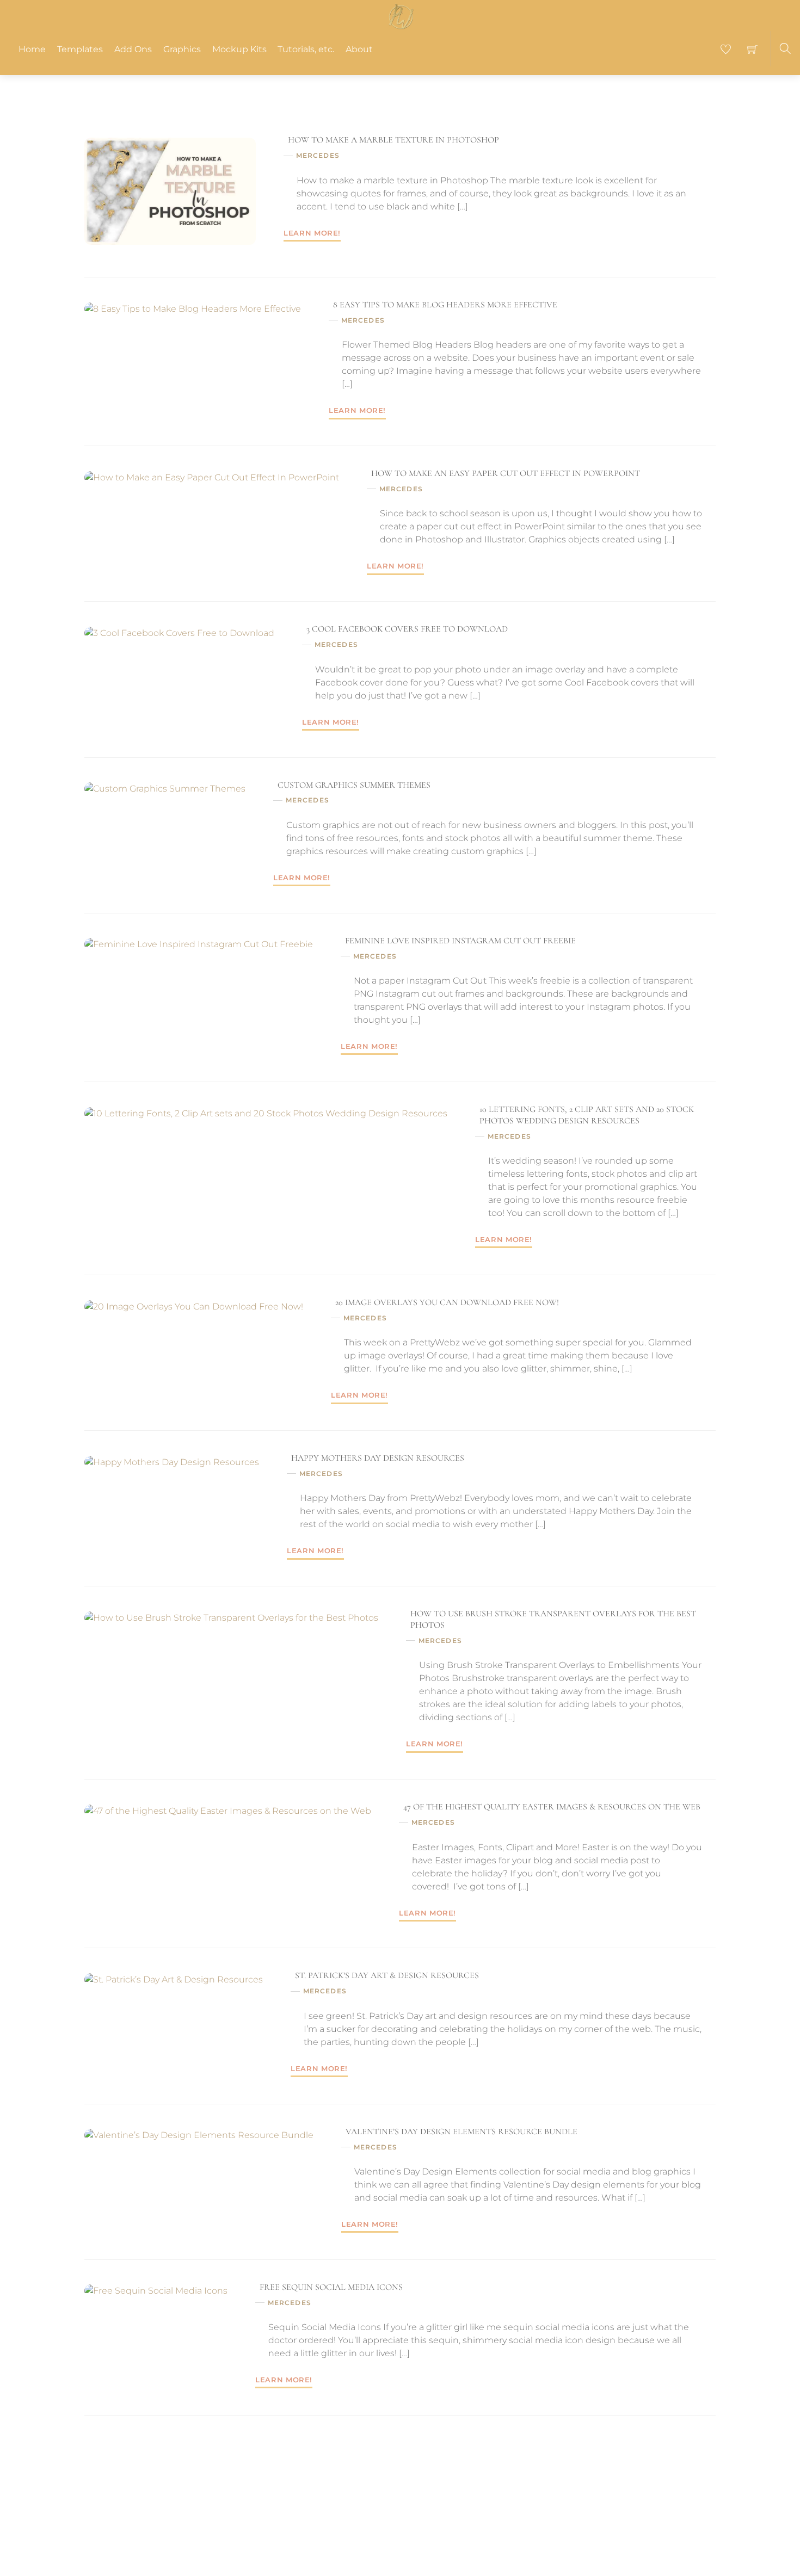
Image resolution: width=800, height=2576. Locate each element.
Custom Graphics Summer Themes (354, 785)
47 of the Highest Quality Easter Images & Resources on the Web (552, 1807)
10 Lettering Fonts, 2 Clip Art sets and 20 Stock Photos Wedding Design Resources (587, 1115)
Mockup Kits (239, 49)
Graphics (182, 49)
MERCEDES (318, 155)
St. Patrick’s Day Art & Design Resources (387, 1975)
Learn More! (312, 233)
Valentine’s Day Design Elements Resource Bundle (461, 2132)
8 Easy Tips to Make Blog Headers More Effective (445, 305)
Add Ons (133, 49)
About (359, 49)
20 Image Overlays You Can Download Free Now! (447, 1302)
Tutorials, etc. (306, 49)
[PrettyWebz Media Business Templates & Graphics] (401, 15)
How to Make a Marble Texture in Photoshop (393, 140)
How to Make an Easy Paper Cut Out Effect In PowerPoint (506, 473)
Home (32, 49)
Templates (80, 49)
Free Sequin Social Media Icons (331, 2287)
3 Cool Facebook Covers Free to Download (407, 629)
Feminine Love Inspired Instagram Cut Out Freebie (460, 941)
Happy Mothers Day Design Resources (378, 1458)
